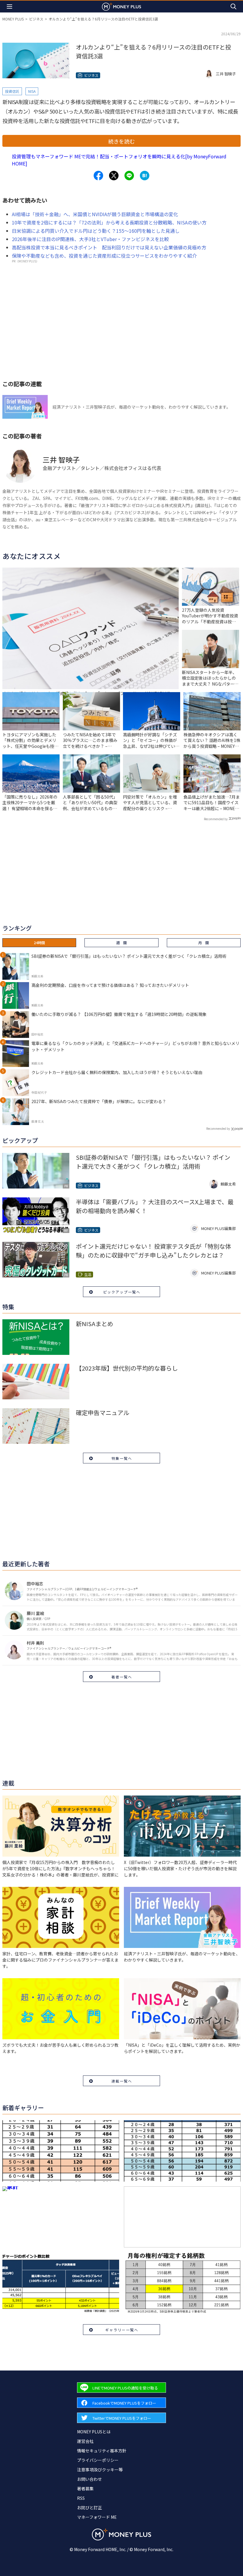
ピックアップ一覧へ (122, 1292)
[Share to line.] (129, 176)
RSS (81, 2498)
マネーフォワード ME (97, 2517)
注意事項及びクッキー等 (100, 2470)
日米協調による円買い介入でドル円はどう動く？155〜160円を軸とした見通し (96, 231)
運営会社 (85, 2441)
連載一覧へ (122, 2081)
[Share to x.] (114, 176)
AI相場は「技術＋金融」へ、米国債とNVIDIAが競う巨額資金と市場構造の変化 (95, 214)
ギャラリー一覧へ (122, 2330)
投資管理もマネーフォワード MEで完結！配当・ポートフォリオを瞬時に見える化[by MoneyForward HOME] (119, 160)
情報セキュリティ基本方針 (102, 2451)
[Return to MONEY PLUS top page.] (121, 6)
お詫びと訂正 (89, 2508)
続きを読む (121, 141)
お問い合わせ (89, 2479)
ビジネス (36, 19)
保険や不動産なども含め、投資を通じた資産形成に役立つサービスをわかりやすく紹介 (104, 256)
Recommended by (216, 819)
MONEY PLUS (13, 19)
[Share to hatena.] (145, 176)
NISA (32, 91)
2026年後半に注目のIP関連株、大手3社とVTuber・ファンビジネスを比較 (90, 239)
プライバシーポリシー (98, 2460)
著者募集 (85, 2489)
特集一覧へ (122, 1458)
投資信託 (12, 91)
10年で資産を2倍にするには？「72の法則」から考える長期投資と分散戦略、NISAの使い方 (109, 222)
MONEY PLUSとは (94, 2432)
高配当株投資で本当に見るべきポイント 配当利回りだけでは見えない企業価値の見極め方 (109, 247)
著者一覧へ (122, 1677)
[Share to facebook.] (98, 176)
